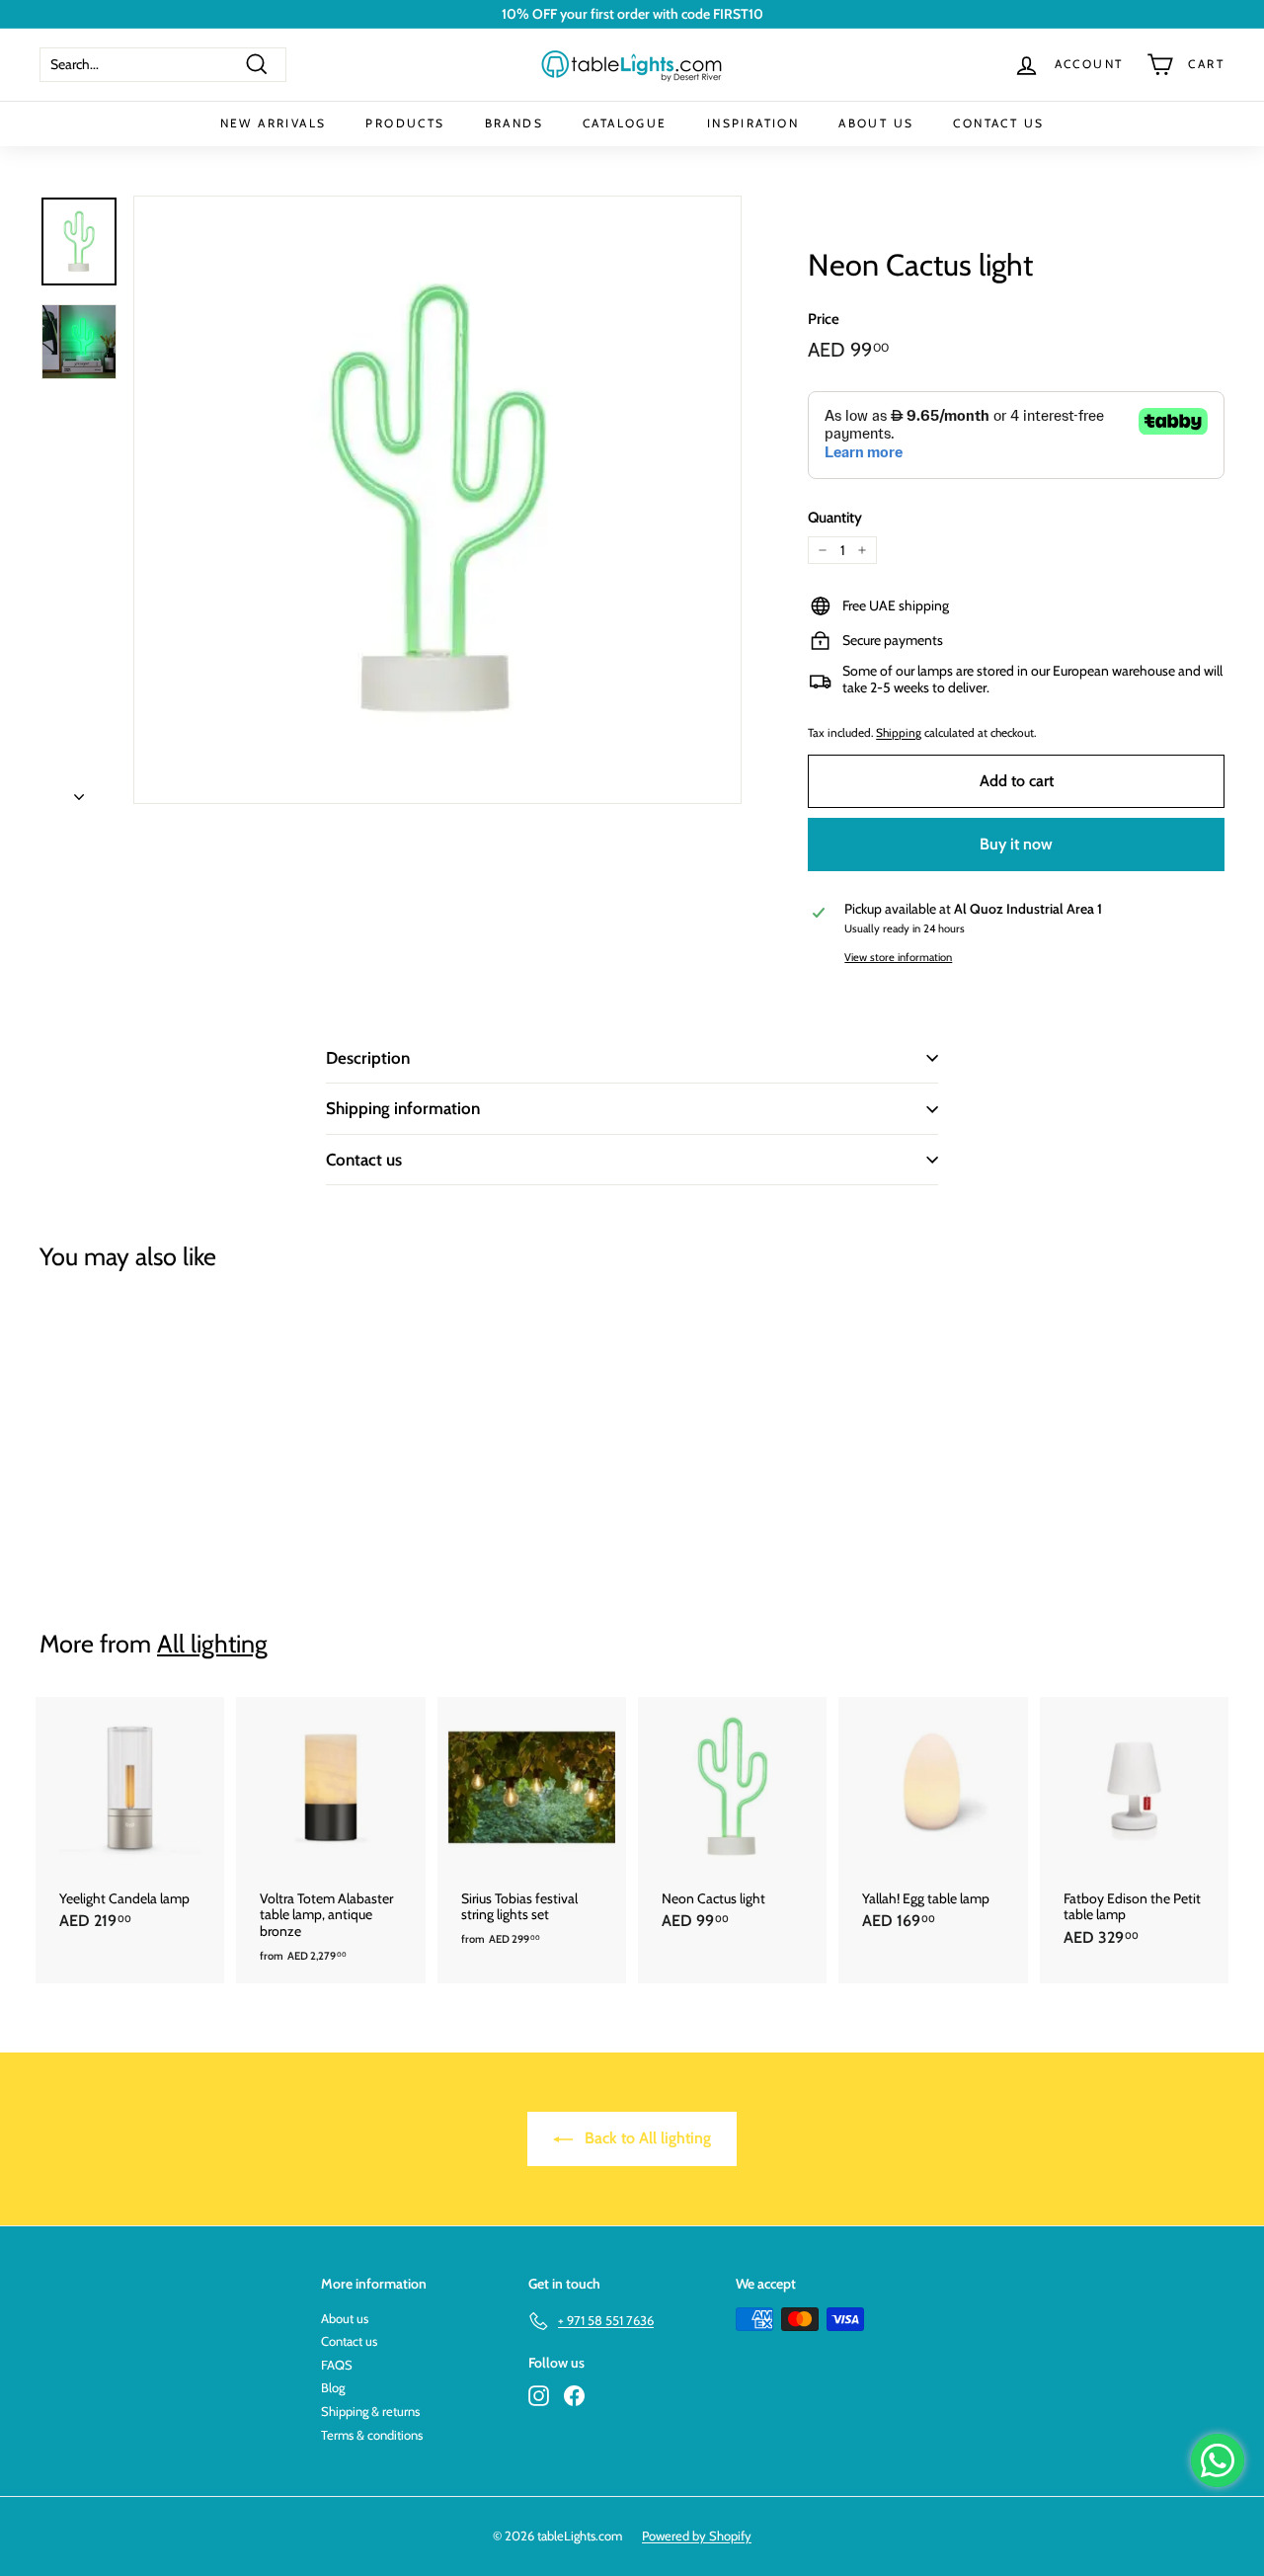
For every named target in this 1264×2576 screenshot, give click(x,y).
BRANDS (514, 123)
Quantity (835, 518)
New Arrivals (274, 123)
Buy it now (1016, 844)
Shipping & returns (370, 2411)
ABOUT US (876, 123)
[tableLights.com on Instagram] (539, 2396)
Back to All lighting (646, 2138)
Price (824, 319)
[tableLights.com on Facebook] (574, 2396)
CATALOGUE (625, 123)
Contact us (364, 1160)
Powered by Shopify (697, 2536)
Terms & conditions (372, 2435)
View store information (898, 958)
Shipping (899, 733)
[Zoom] (437, 500)
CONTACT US (998, 123)
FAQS (337, 2365)
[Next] (79, 791)
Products (405, 123)
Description (368, 1058)
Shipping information (403, 1108)
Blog (333, 2387)
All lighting (212, 1644)
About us (345, 2318)
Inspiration (753, 123)
